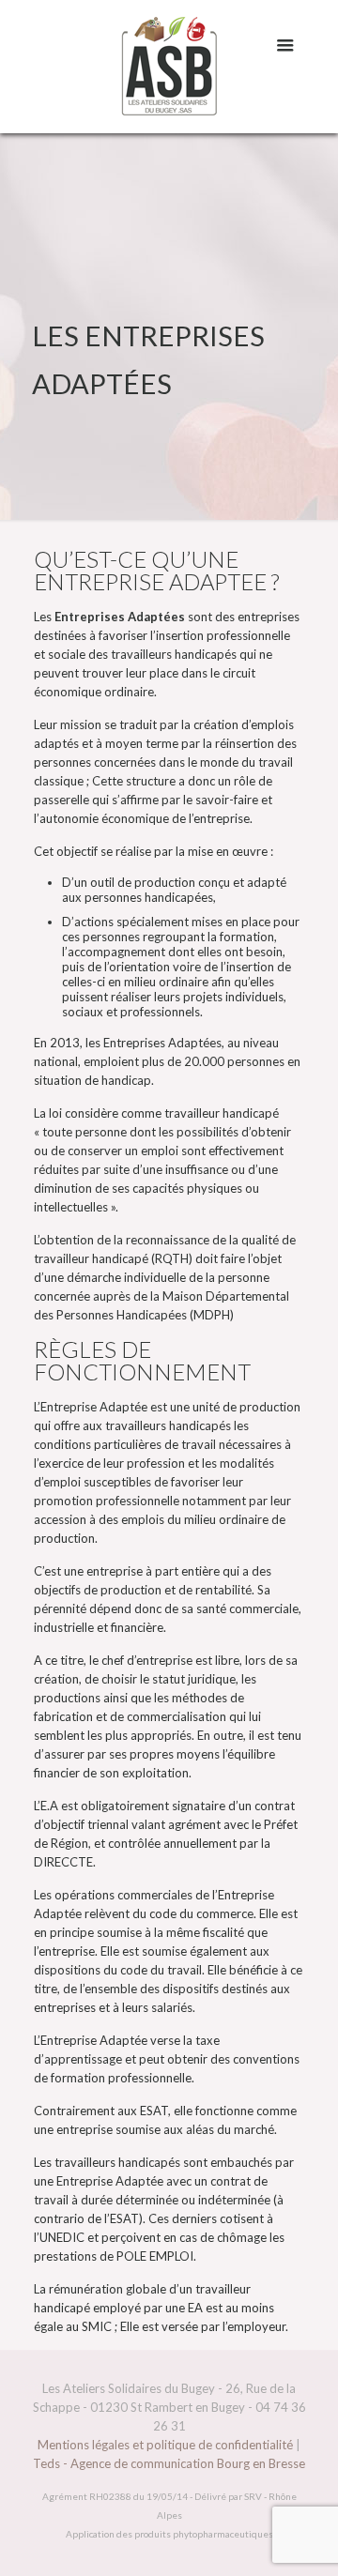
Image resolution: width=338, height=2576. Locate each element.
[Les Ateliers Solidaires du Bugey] (169, 67)
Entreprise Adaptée (94, 1407)
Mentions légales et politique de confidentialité (165, 2445)
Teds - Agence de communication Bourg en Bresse (169, 2463)
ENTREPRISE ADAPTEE (150, 581)
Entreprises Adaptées (162, 1043)
